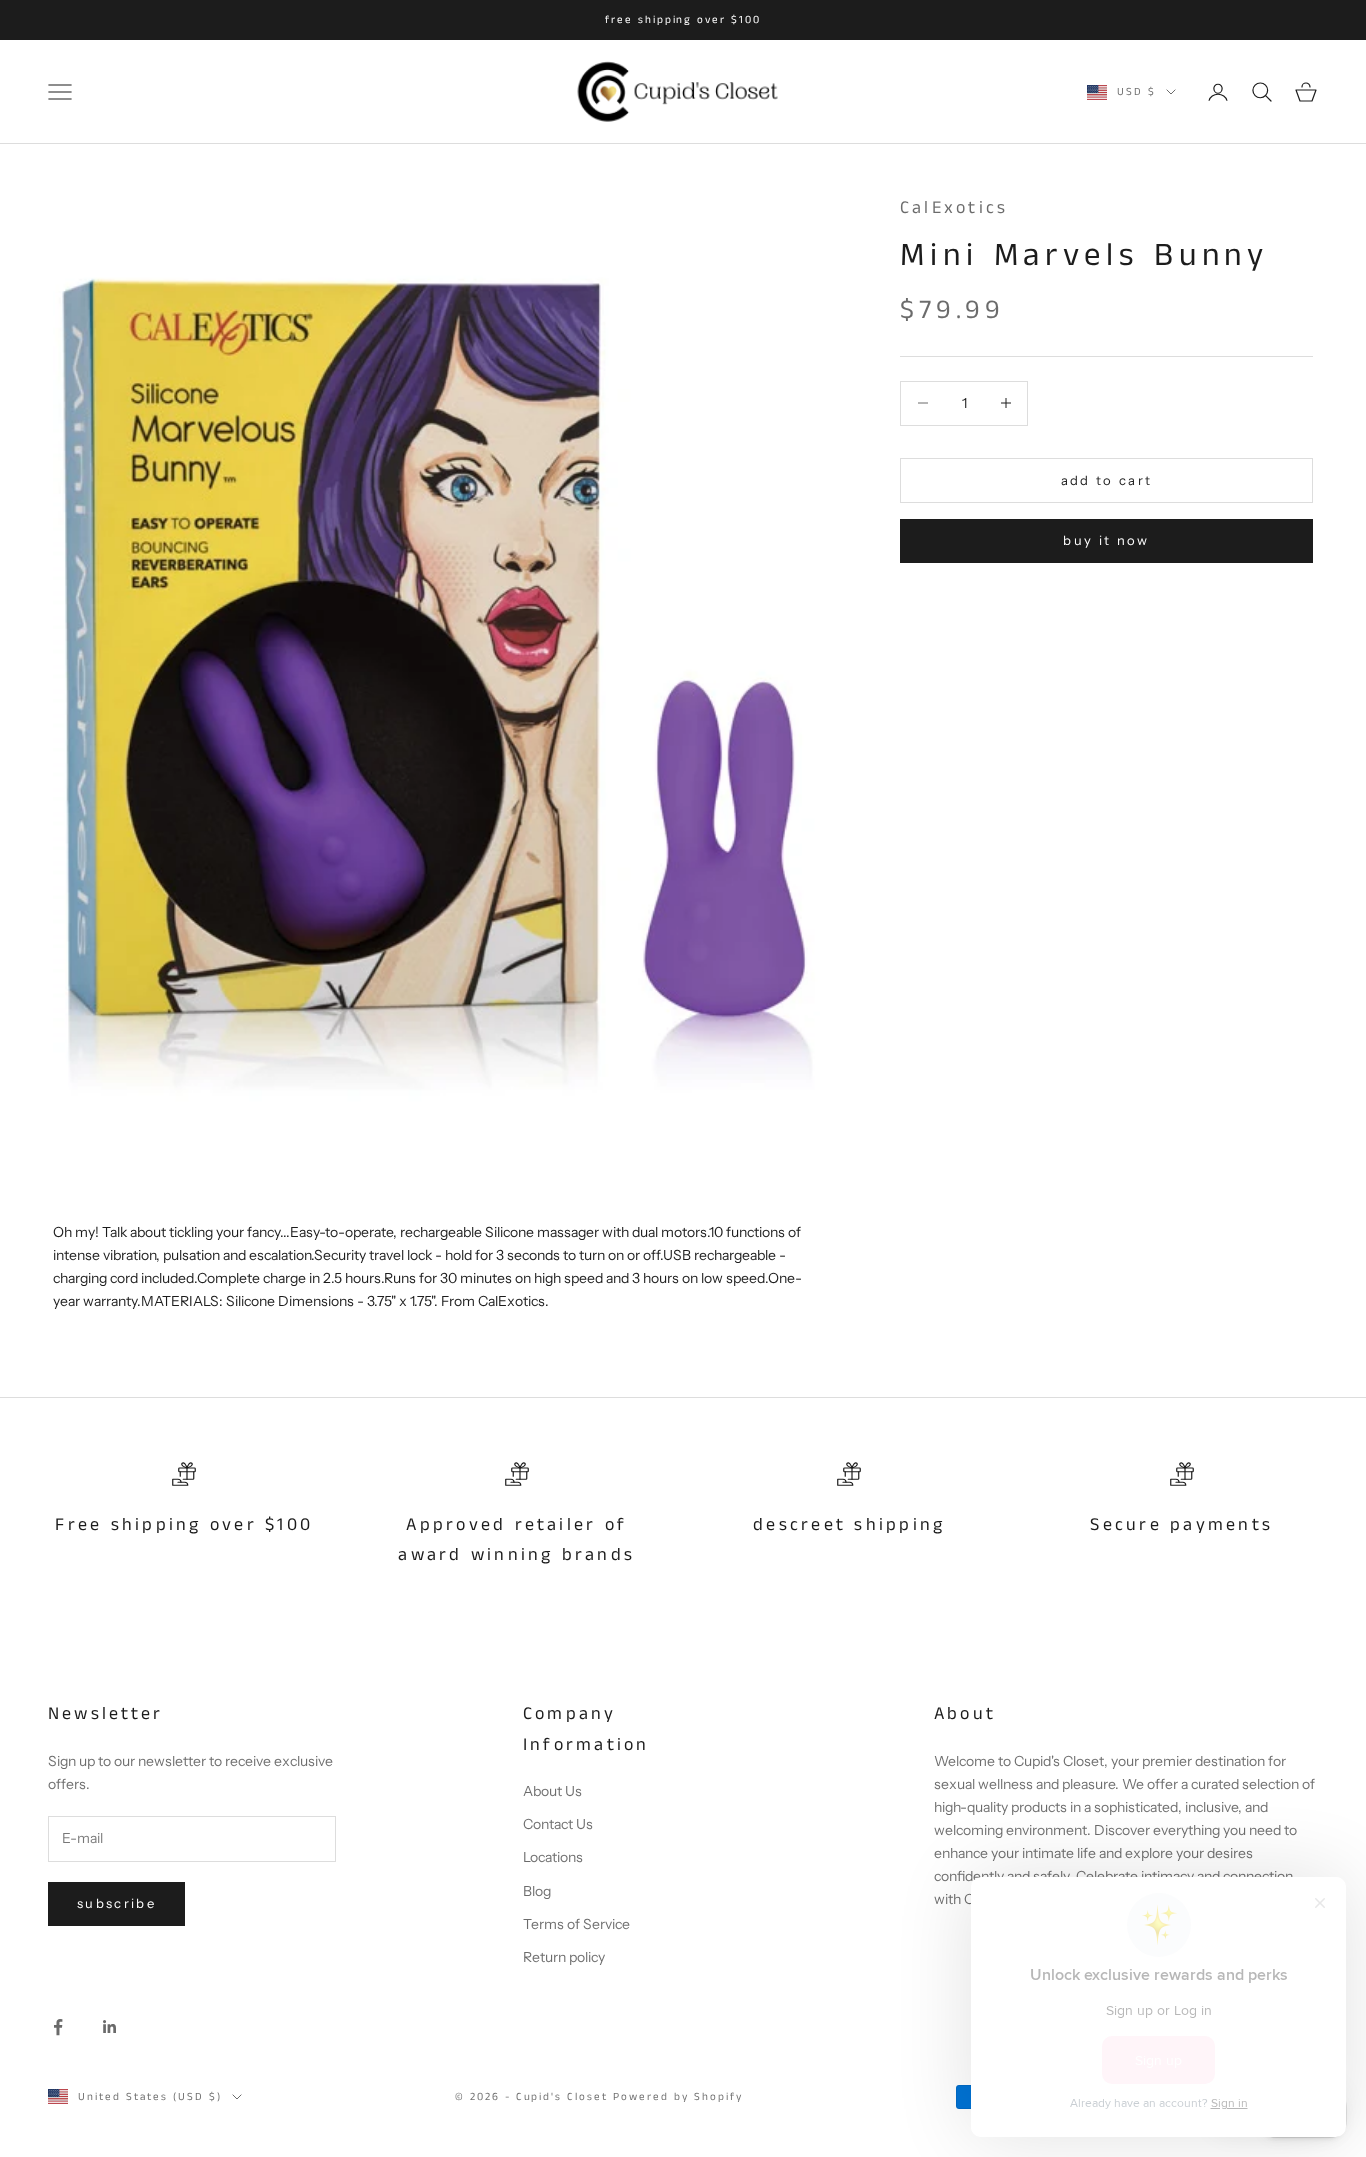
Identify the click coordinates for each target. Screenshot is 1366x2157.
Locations (553, 1857)
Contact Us (558, 1824)
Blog (537, 1891)
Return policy (564, 1957)
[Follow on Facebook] (58, 2027)
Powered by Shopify (678, 2097)
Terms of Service (576, 1924)
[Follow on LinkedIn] (110, 2027)
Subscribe (116, 1903)
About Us (552, 1791)
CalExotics (954, 208)
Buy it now (1106, 539)
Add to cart (1107, 479)
